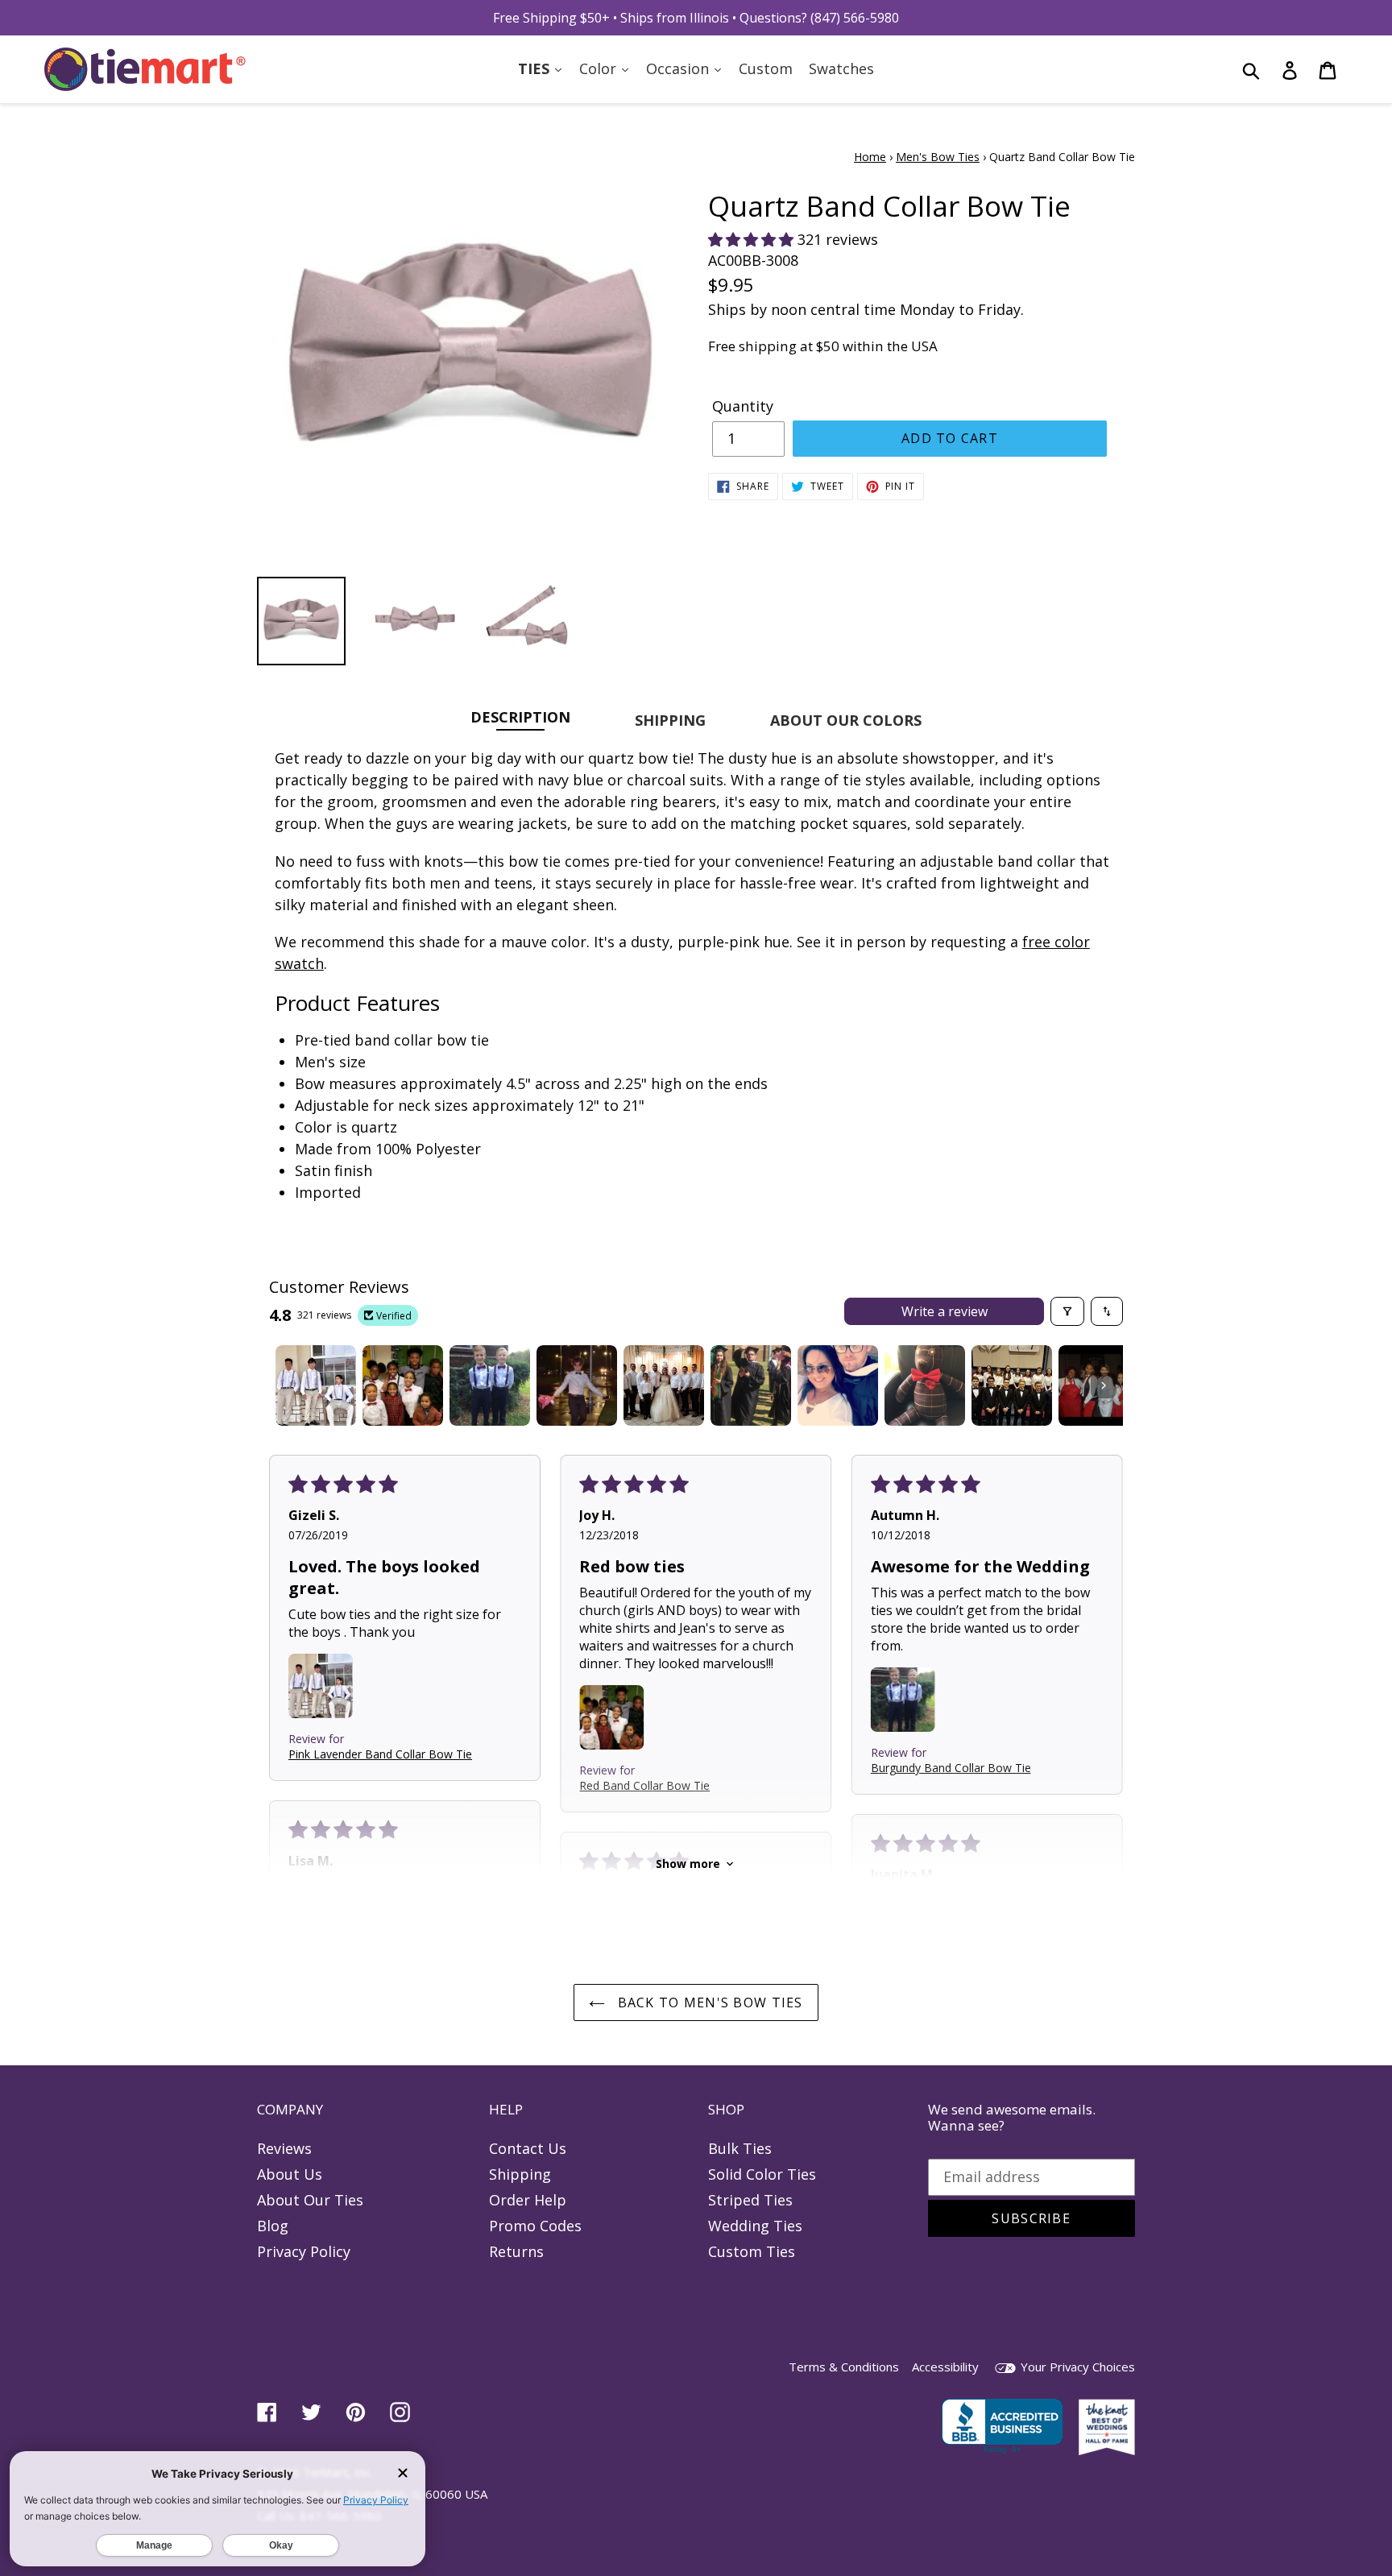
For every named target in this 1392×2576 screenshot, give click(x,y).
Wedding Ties (755, 2226)
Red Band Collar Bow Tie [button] (644, 1785)
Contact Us (528, 2148)
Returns (516, 2251)
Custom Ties (752, 2251)
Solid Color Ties (762, 2174)
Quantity (743, 406)
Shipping (520, 2174)
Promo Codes (535, 2226)
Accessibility (945, 2367)
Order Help (528, 2200)
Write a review (945, 1311)
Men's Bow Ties (938, 157)
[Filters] (1067, 1311)
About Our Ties (310, 2200)
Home (870, 157)
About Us (290, 2174)
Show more (688, 1864)
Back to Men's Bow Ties (708, 2002)
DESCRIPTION (520, 716)
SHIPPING (670, 720)
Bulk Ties (740, 2148)
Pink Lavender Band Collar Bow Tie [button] (380, 1754)
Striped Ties (750, 2200)
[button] (753, 239)
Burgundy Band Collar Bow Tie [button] (951, 1768)
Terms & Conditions (844, 2367)
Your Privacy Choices (1076, 2367)
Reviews (284, 2148)
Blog (273, 2226)
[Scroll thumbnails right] (1104, 1385)
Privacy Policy (304, 2251)
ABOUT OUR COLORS (846, 720)
